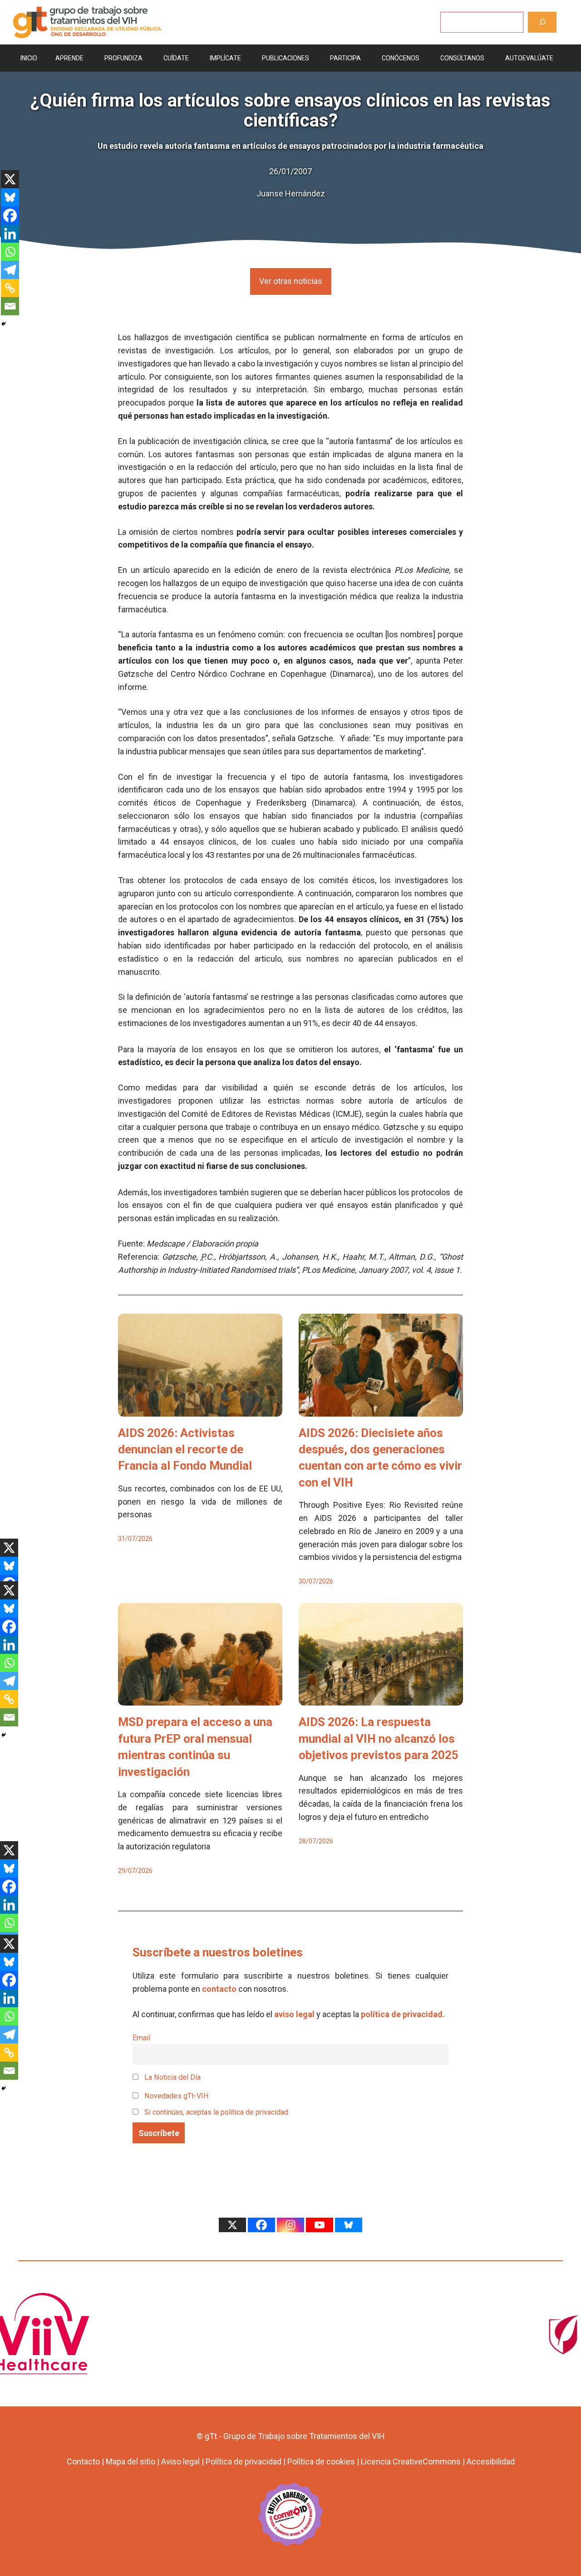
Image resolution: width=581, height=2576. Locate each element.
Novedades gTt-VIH (176, 2096)
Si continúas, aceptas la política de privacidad (216, 2112)
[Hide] (4, 324)
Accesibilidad (491, 2461)
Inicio (29, 58)
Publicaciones (286, 58)
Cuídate (176, 58)
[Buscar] (542, 22)
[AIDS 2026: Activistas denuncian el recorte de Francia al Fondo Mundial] (200, 1410)
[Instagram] (290, 2225)
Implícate (225, 58)
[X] (10, 179)
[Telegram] (10, 270)
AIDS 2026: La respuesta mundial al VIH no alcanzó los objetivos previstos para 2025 (379, 1738)
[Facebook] (10, 215)
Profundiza (123, 58)
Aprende (69, 58)
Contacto (83, 2461)
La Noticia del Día (172, 2077)
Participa (345, 58)
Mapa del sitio (130, 2461)
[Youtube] (320, 2225)
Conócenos (401, 58)
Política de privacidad (244, 2461)
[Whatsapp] (10, 252)
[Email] (10, 306)
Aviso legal (180, 2461)
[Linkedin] (10, 234)
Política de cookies (321, 2461)
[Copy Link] (10, 288)
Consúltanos (462, 58)
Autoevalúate (529, 58)
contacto (219, 1989)
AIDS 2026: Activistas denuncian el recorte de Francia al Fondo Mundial (185, 1449)
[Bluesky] (10, 197)
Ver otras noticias (291, 281)
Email (141, 2038)
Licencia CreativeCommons (411, 2461)
